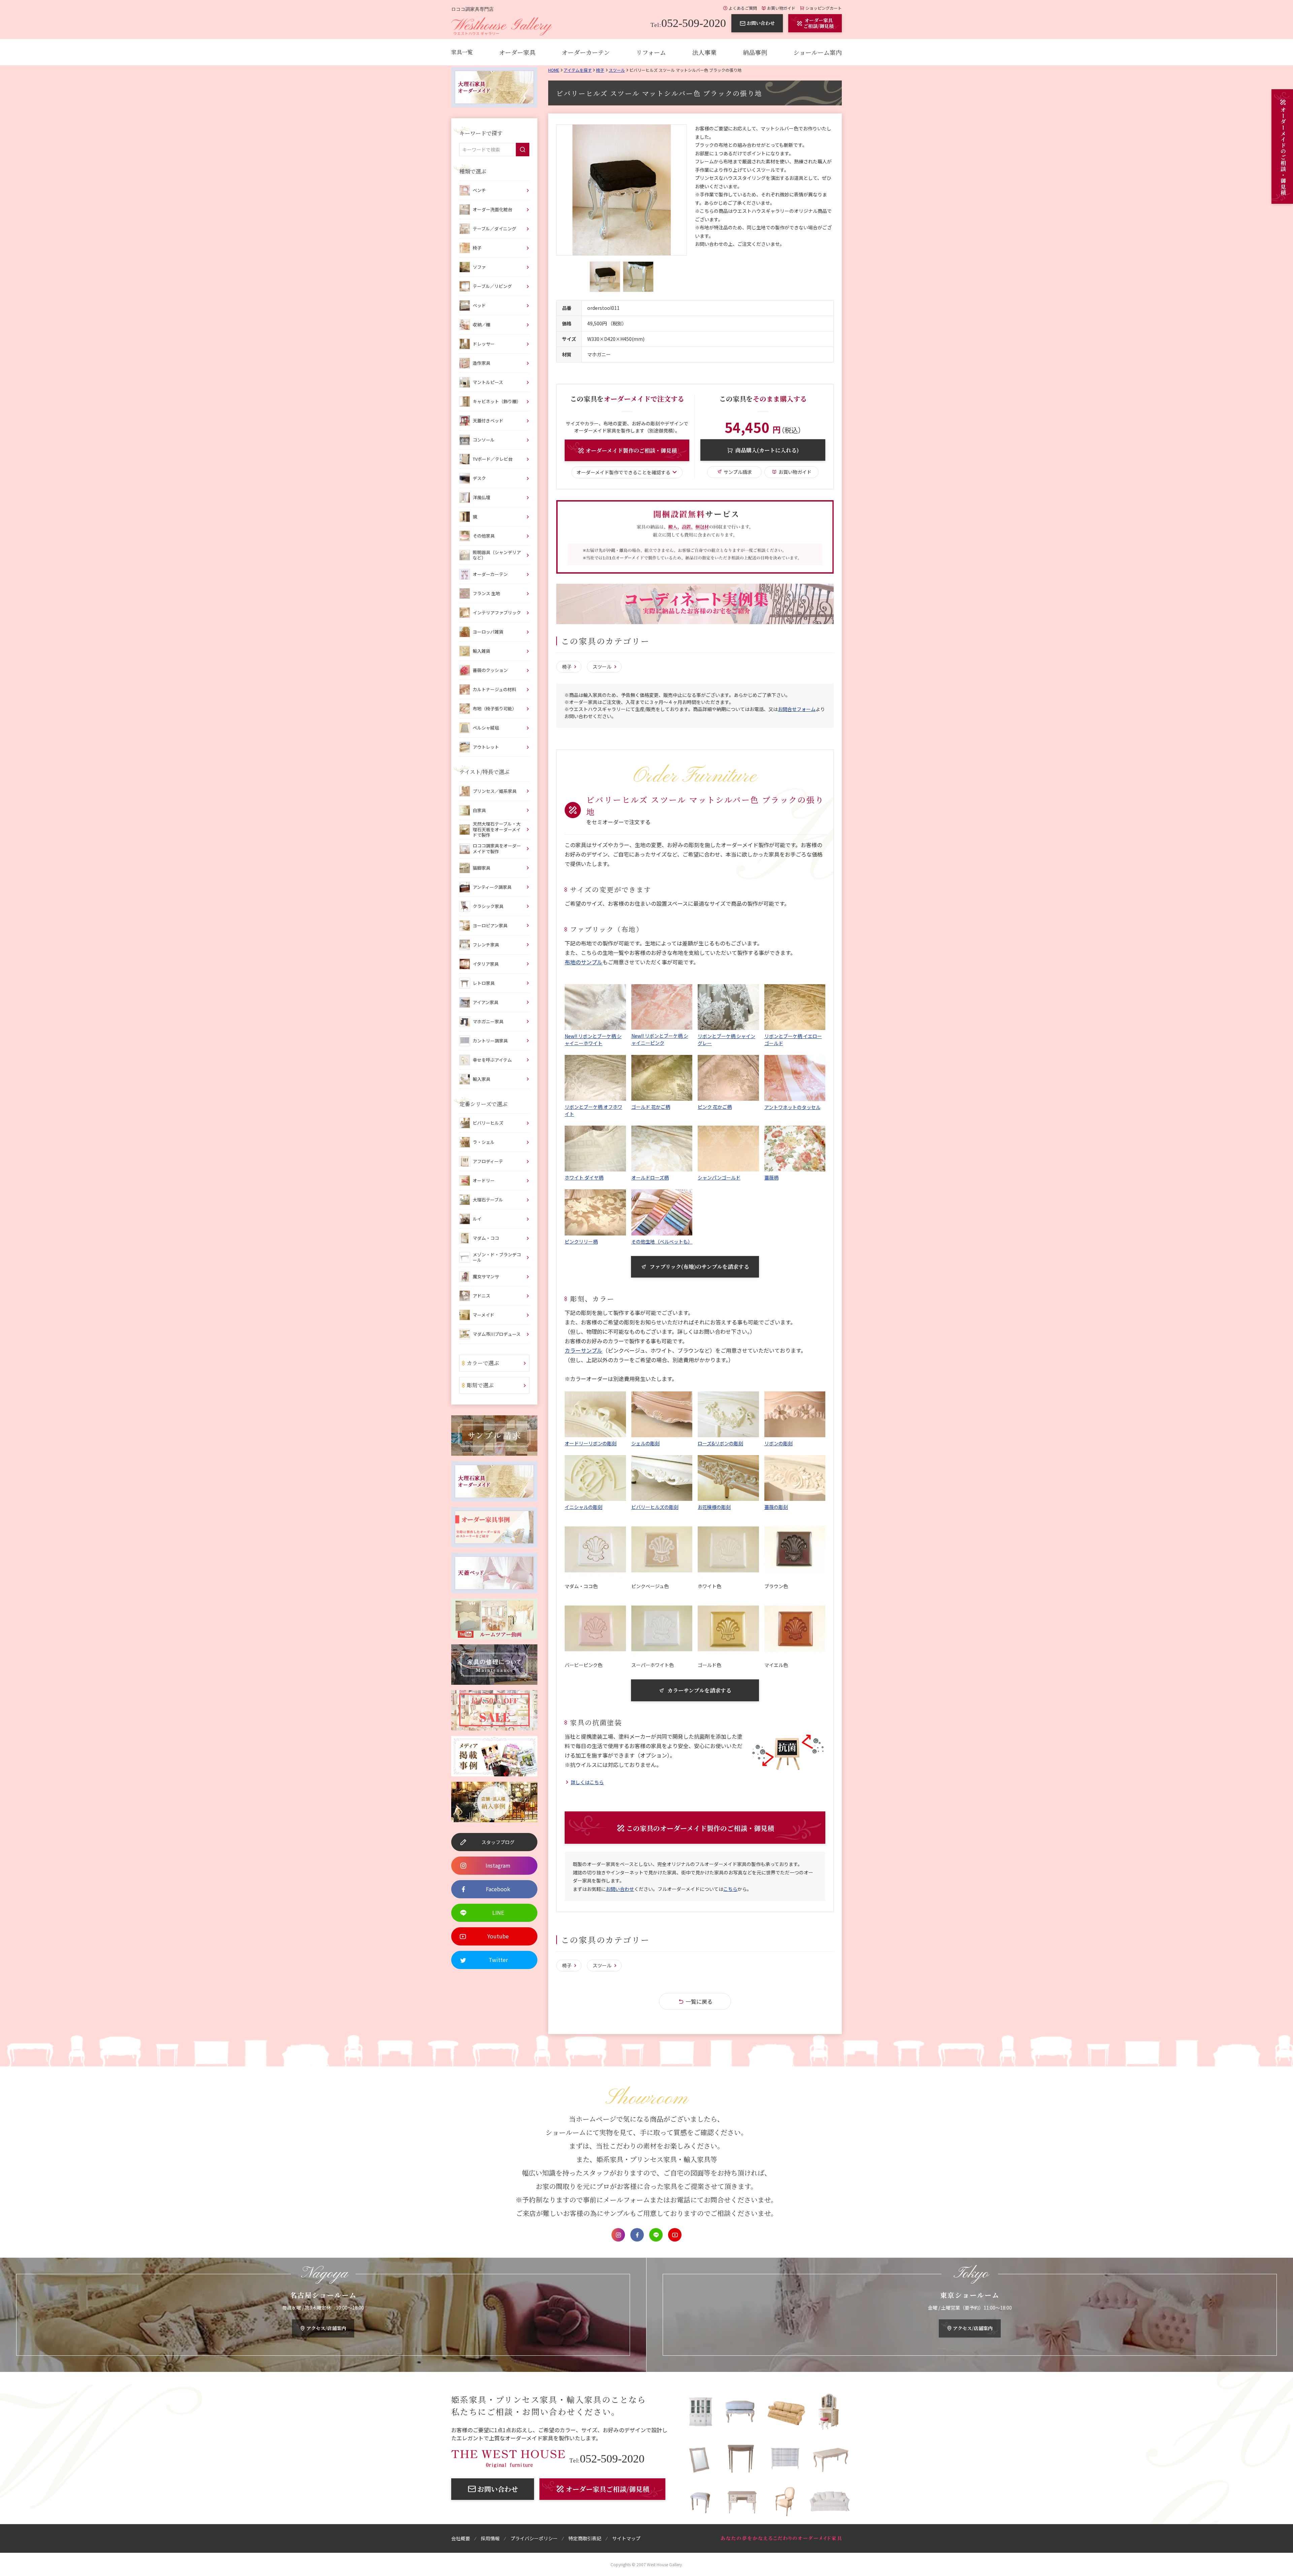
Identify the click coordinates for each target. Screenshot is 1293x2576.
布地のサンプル (584, 962)
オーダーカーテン (586, 52)
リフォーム (651, 52)
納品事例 (755, 52)
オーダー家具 (517, 52)
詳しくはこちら (587, 1782)
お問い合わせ (620, 1889)
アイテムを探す (578, 70)
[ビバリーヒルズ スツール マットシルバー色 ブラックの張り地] (622, 190)
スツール (617, 70)
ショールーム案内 (818, 52)
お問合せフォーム (797, 709)
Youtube (675, 2235)
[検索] (523, 150)
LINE (656, 2235)
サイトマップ (626, 2538)
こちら (730, 1889)
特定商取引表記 (585, 2538)
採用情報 (490, 2538)
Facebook (637, 2235)
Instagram (618, 2235)
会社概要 (461, 2538)
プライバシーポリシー (534, 2538)
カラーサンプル (584, 1350)
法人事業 (704, 52)
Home (554, 70)
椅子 (600, 70)
